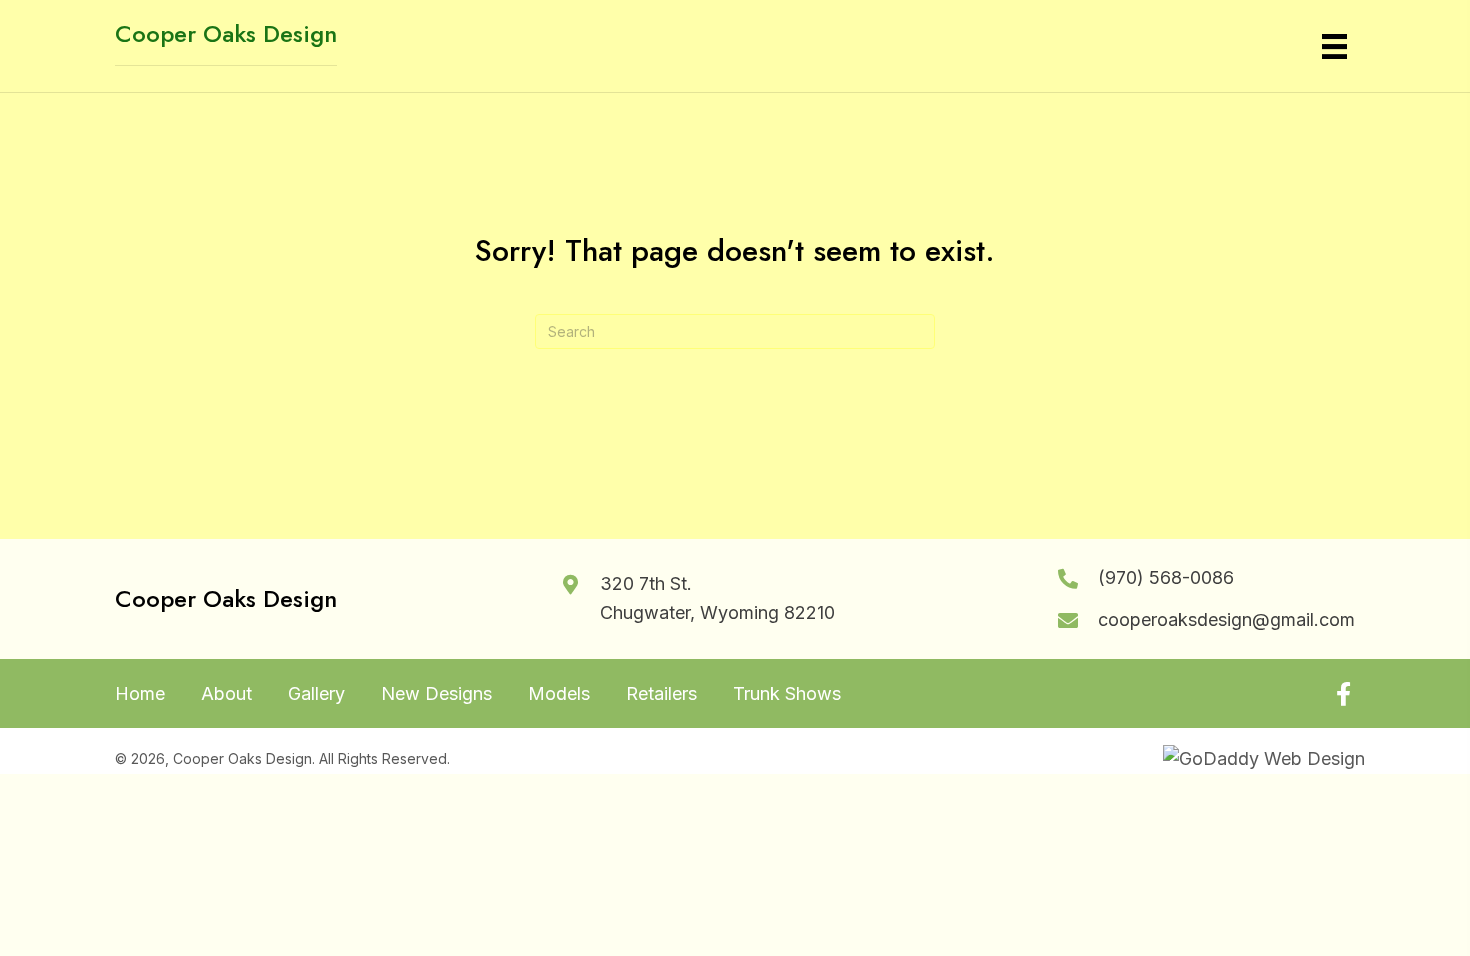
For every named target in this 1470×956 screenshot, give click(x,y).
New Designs (436, 694)
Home (140, 694)
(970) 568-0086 (1166, 577)
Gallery (316, 694)
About (226, 694)
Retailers (661, 694)
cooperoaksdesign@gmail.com (1226, 619)
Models (559, 694)
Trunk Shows (787, 694)
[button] (1343, 694)
